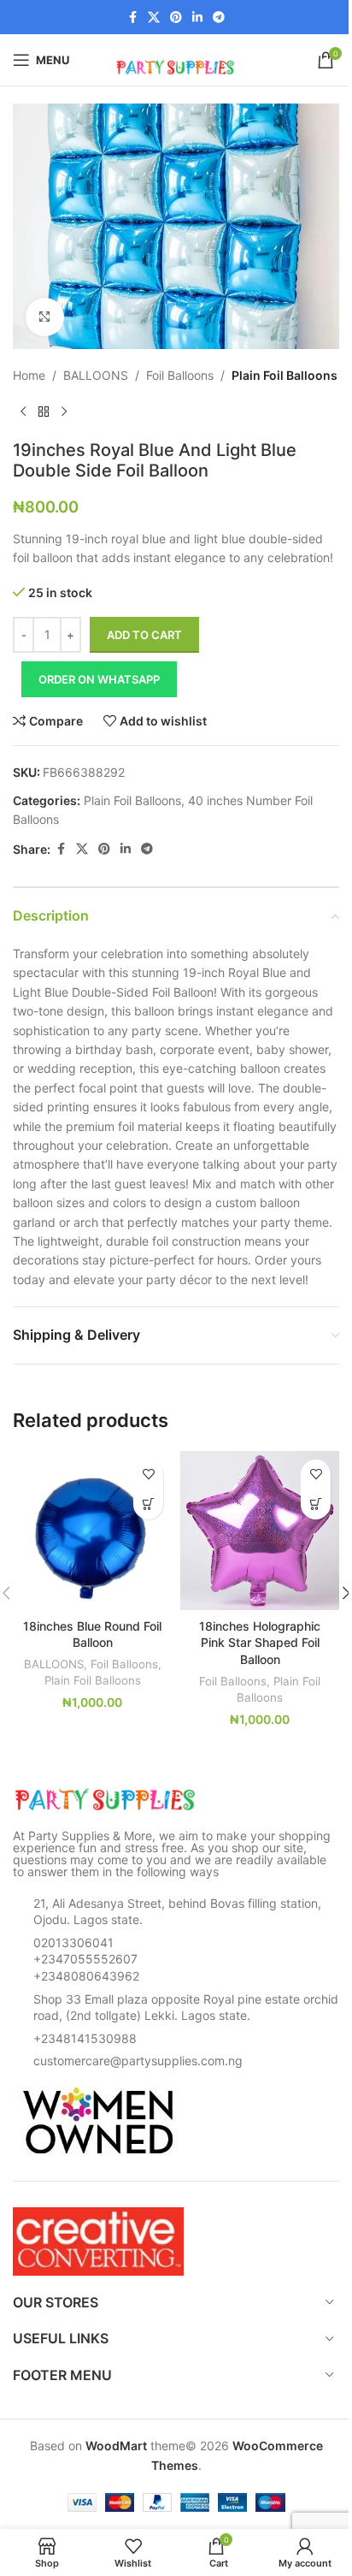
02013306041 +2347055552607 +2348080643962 (86, 1959)
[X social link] (154, 18)
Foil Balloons (180, 375)
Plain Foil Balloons (285, 375)
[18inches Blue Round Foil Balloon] (92, 1531)
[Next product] (64, 412)
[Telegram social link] (219, 18)
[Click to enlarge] (45, 317)
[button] (148, 1504)
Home (29, 375)
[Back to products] (44, 412)
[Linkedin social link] (197, 18)
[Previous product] (23, 412)
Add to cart (144, 635)
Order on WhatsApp (99, 679)
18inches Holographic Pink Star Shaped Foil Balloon (260, 1643)
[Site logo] (176, 59)
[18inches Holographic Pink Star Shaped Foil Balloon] (260, 1531)
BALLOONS (96, 375)
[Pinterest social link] (176, 18)
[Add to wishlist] (148, 1475)
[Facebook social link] (132, 18)
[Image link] (107, 1798)
